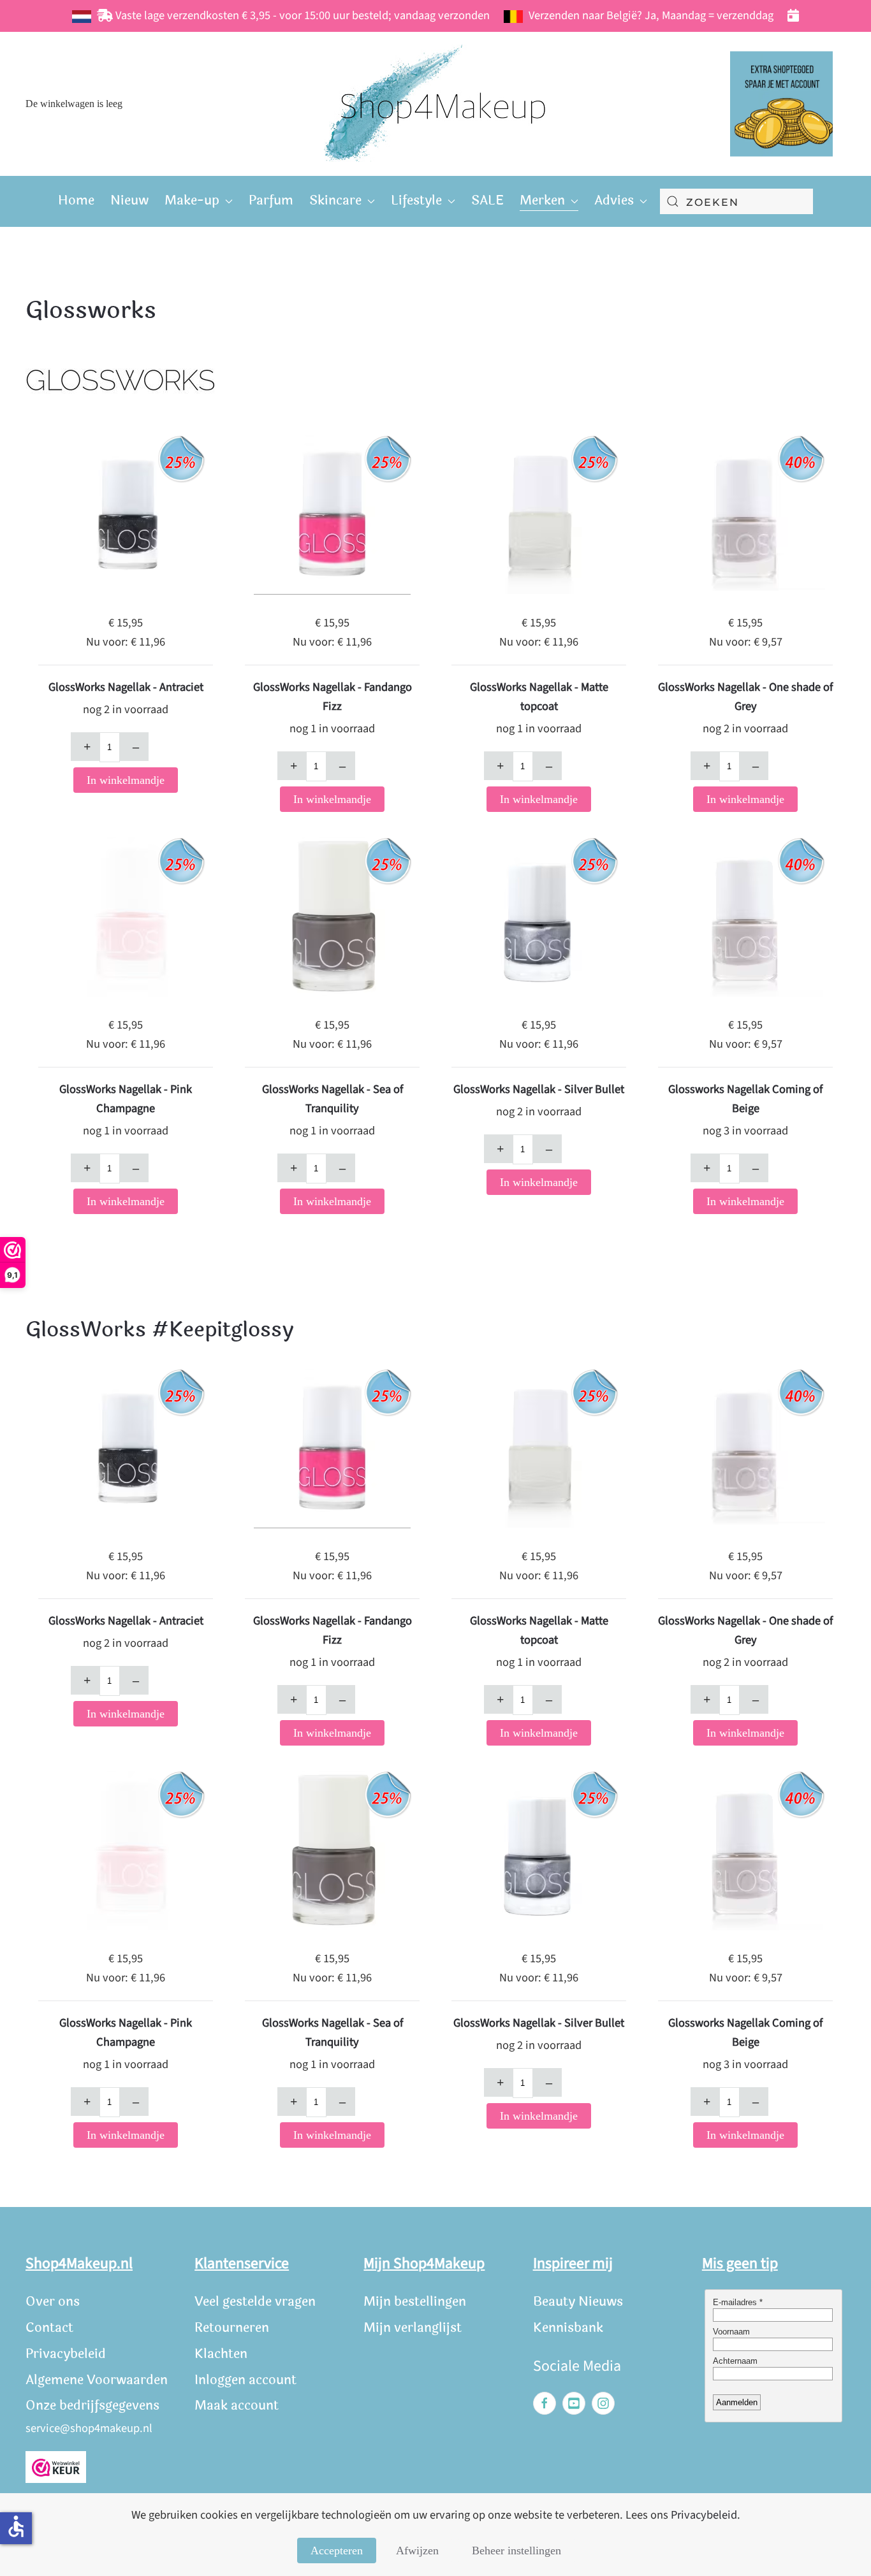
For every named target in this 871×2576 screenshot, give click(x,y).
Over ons (53, 2302)
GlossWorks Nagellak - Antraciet (126, 687)
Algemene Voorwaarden (97, 2380)
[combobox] (736, 201)
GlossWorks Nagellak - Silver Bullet (539, 1089)
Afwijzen (417, 2551)
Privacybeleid (66, 2354)
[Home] (435, 104)
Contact (49, 2328)
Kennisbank (568, 2328)
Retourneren (232, 2328)
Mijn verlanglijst (413, 2328)
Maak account (237, 2406)
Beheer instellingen (516, 2551)
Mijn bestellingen (415, 2302)
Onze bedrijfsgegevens (92, 2406)
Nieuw (129, 200)
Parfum (271, 200)
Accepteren (337, 2551)
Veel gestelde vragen (255, 2302)
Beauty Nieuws (578, 2302)
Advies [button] (614, 200)
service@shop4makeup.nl (89, 2428)
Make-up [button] (192, 200)
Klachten (221, 2354)
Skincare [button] (335, 200)
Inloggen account (245, 2380)
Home (76, 200)
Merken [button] (542, 200)
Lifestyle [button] (416, 200)
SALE (487, 200)
